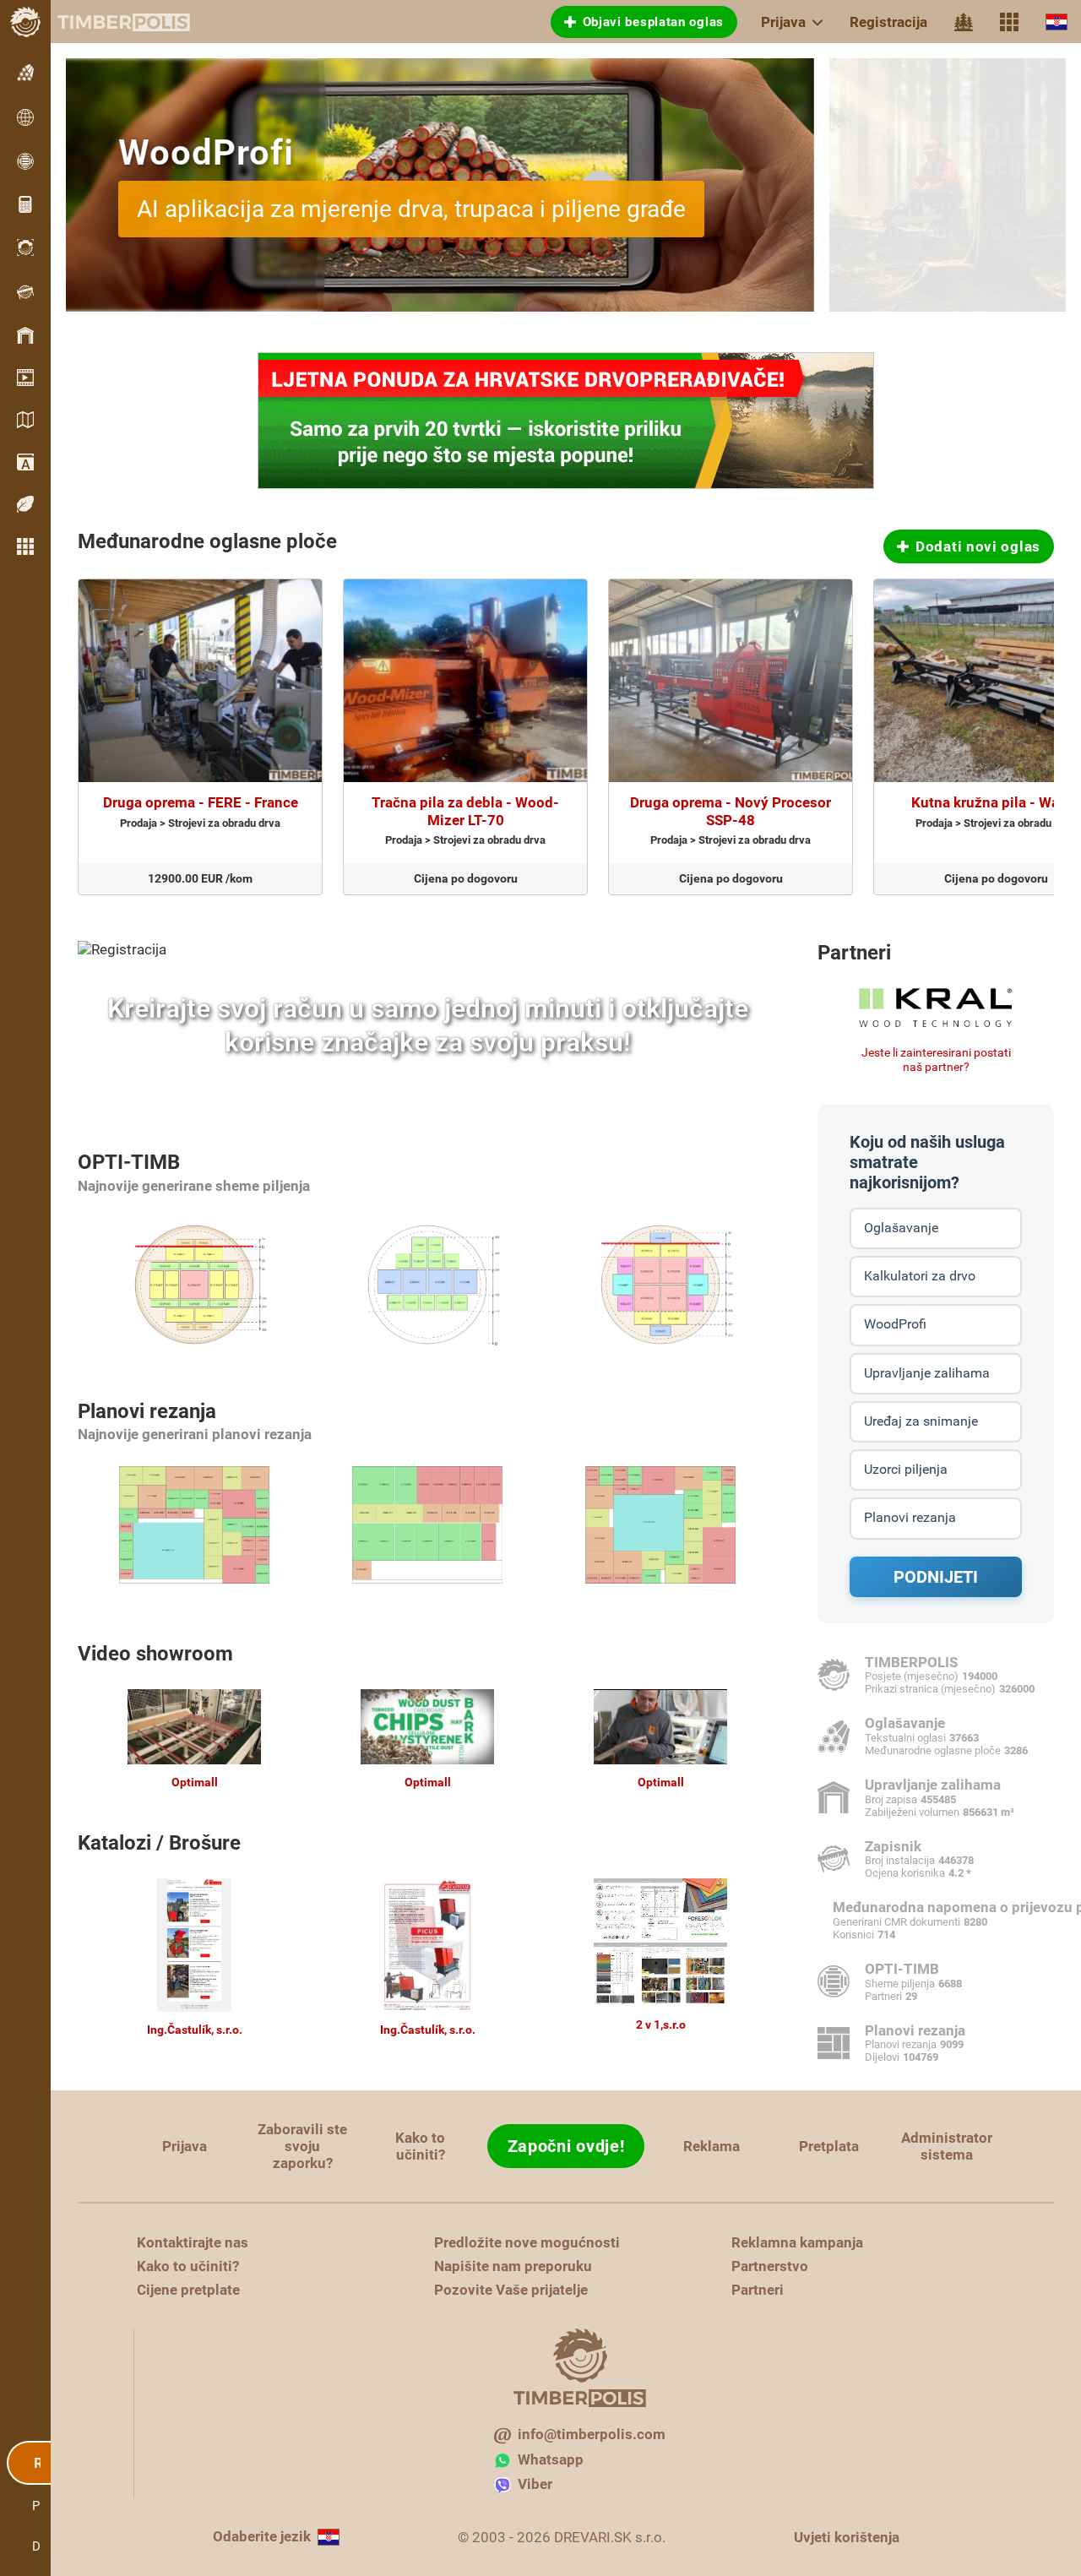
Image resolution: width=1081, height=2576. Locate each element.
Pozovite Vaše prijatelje (511, 2290)
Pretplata (829, 2146)
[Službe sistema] (1009, 22)
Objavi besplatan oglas (653, 22)
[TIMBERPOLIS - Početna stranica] (110, 22)
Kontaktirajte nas (193, 2242)
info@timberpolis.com (592, 2434)
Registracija (888, 22)
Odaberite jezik (262, 2536)
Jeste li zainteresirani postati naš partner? (936, 1060)
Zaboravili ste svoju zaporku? (302, 2146)
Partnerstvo (770, 2266)
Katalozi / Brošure (159, 1843)
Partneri (854, 953)
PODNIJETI (936, 1577)
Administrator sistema (947, 2146)
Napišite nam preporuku (513, 2266)
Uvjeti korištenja (847, 2537)
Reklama (712, 2146)
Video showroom (155, 1654)
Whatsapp (551, 2459)
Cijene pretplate (188, 2290)
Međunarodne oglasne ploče (207, 541)
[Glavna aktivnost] (964, 22)
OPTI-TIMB (129, 1162)
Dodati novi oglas (978, 546)
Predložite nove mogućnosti (527, 2242)
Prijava (783, 22)
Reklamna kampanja (797, 2242)
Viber (535, 2484)
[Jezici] (1057, 22)
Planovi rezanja (147, 1411)
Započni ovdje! (566, 2146)
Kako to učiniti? (420, 2146)
